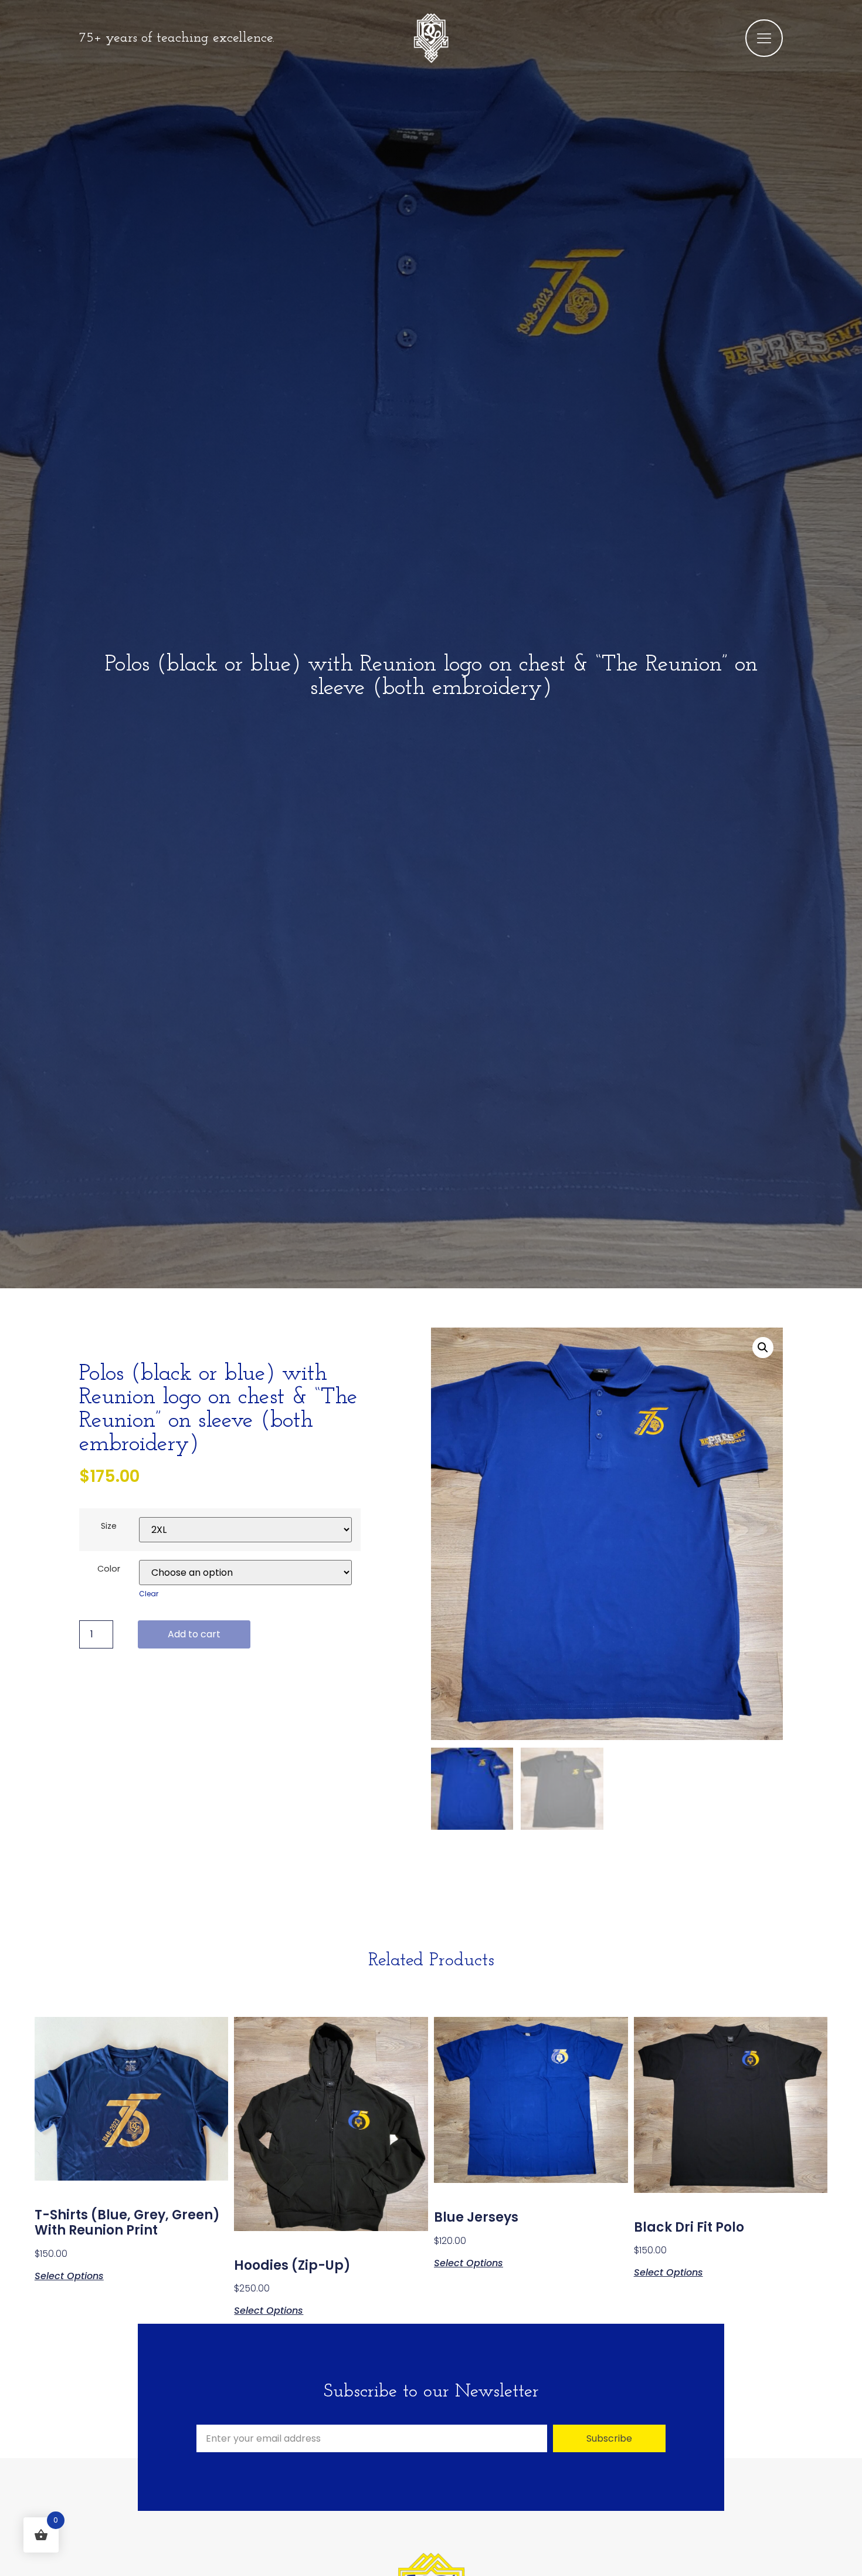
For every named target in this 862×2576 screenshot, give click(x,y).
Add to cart (194, 1634)
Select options (69, 2275)
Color (109, 1569)
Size (109, 1526)
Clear (149, 1594)
